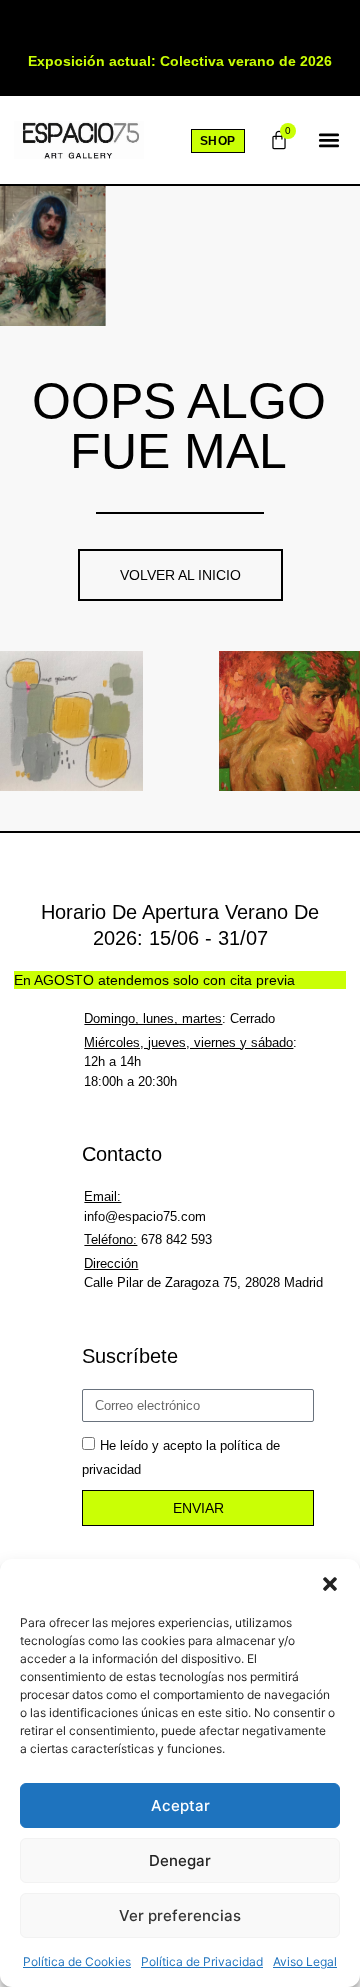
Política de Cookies (77, 1961)
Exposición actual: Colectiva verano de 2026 (180, 61)
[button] (330, 1584)
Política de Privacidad (202, 1961)
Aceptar (180, 1805)
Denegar (180, 1860)
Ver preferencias (180, 1915)
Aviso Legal (305, 1961)
